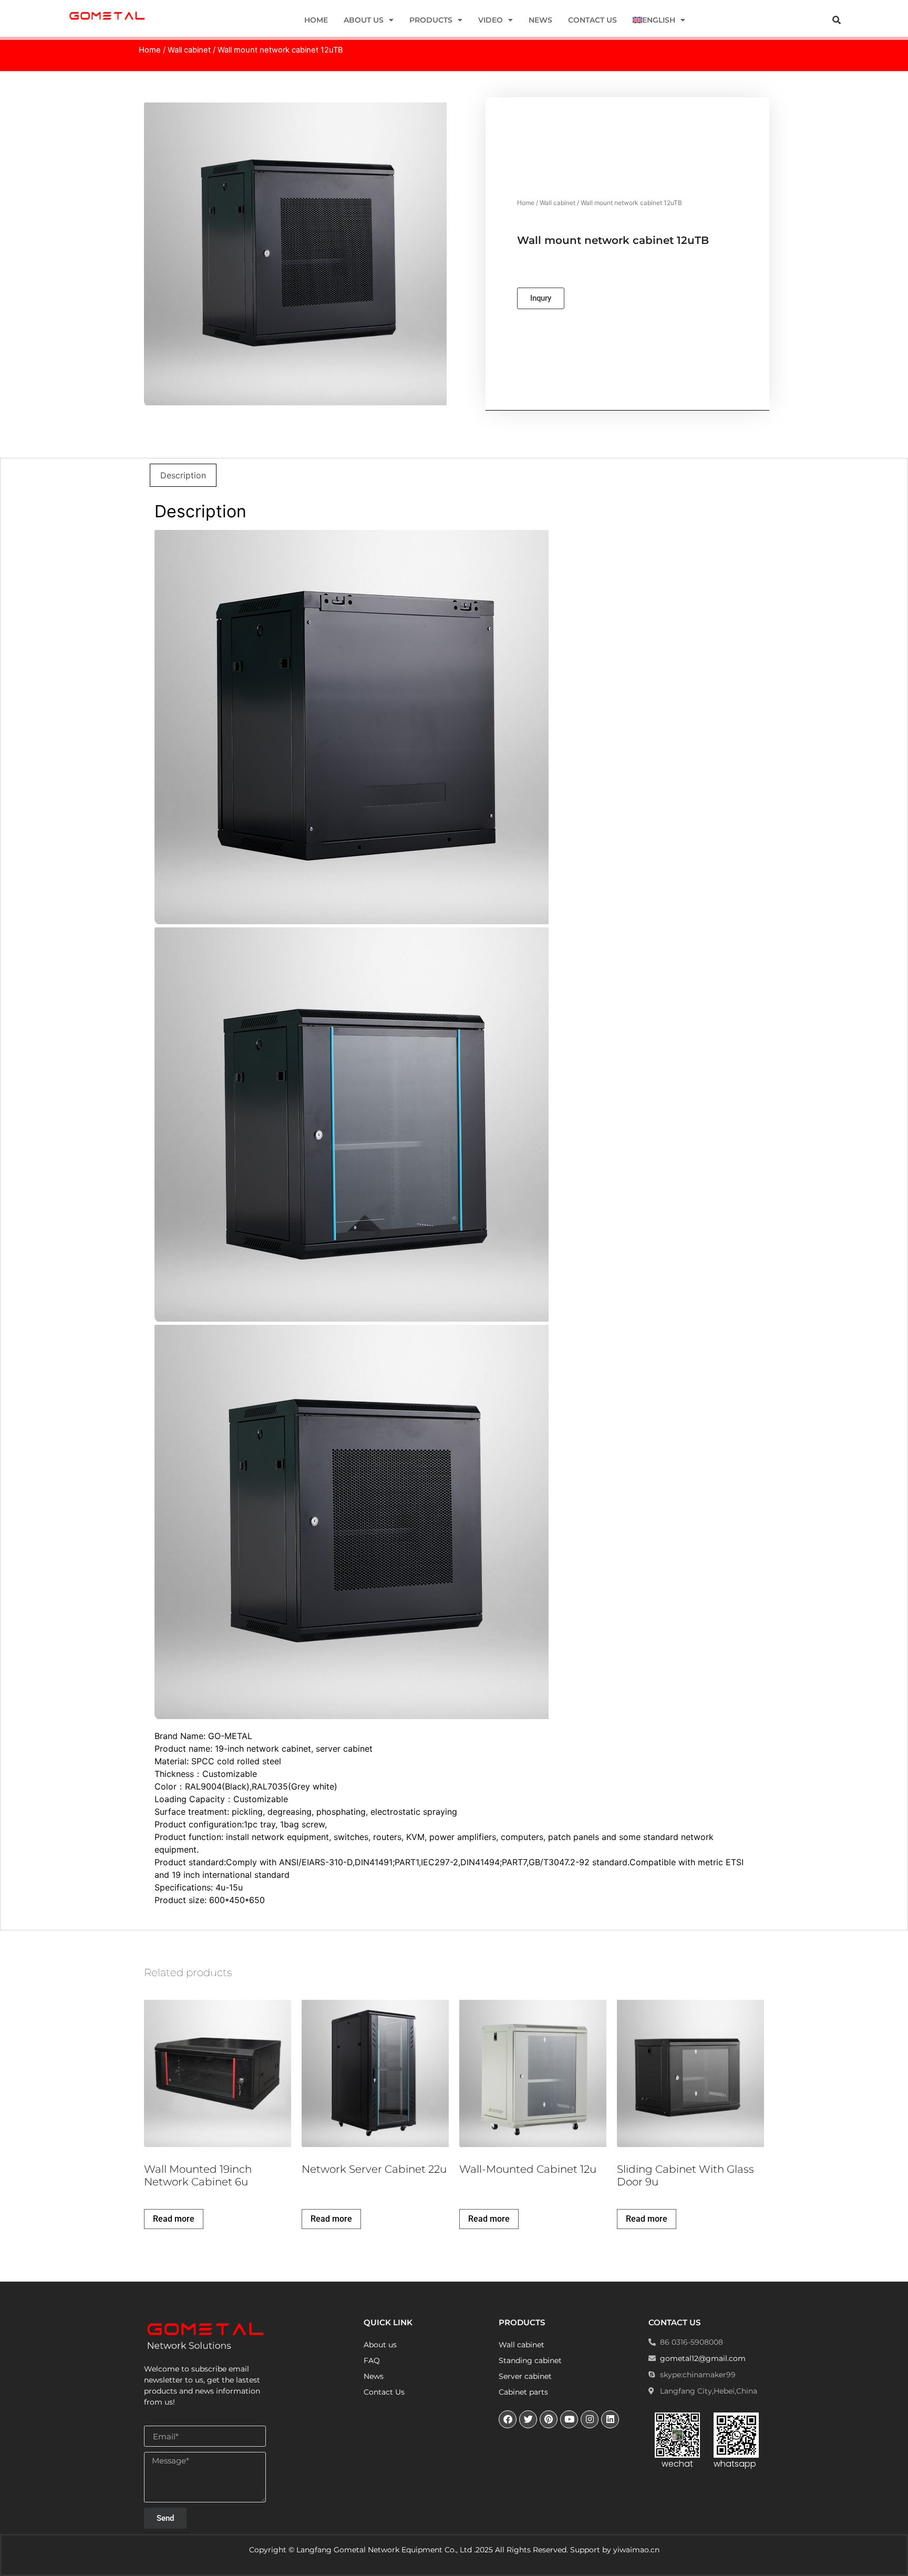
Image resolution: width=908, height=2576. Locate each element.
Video (491, 20)
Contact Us (592, 20)
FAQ (372, 2360)
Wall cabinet (189, 50)
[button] (837, 20)
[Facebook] (508, 2419)
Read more (174, 2219)
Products (431, 20)
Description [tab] (183, 475)
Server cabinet (525, 2376)
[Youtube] (569, 2419)
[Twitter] (528, 2419)
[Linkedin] (610, 2419)
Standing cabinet (530, 2360)
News (540, 20)
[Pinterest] (549, 2419)
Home (316, 20)
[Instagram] (590, 2419)
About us (364, 20)
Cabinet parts (523, 2392)
